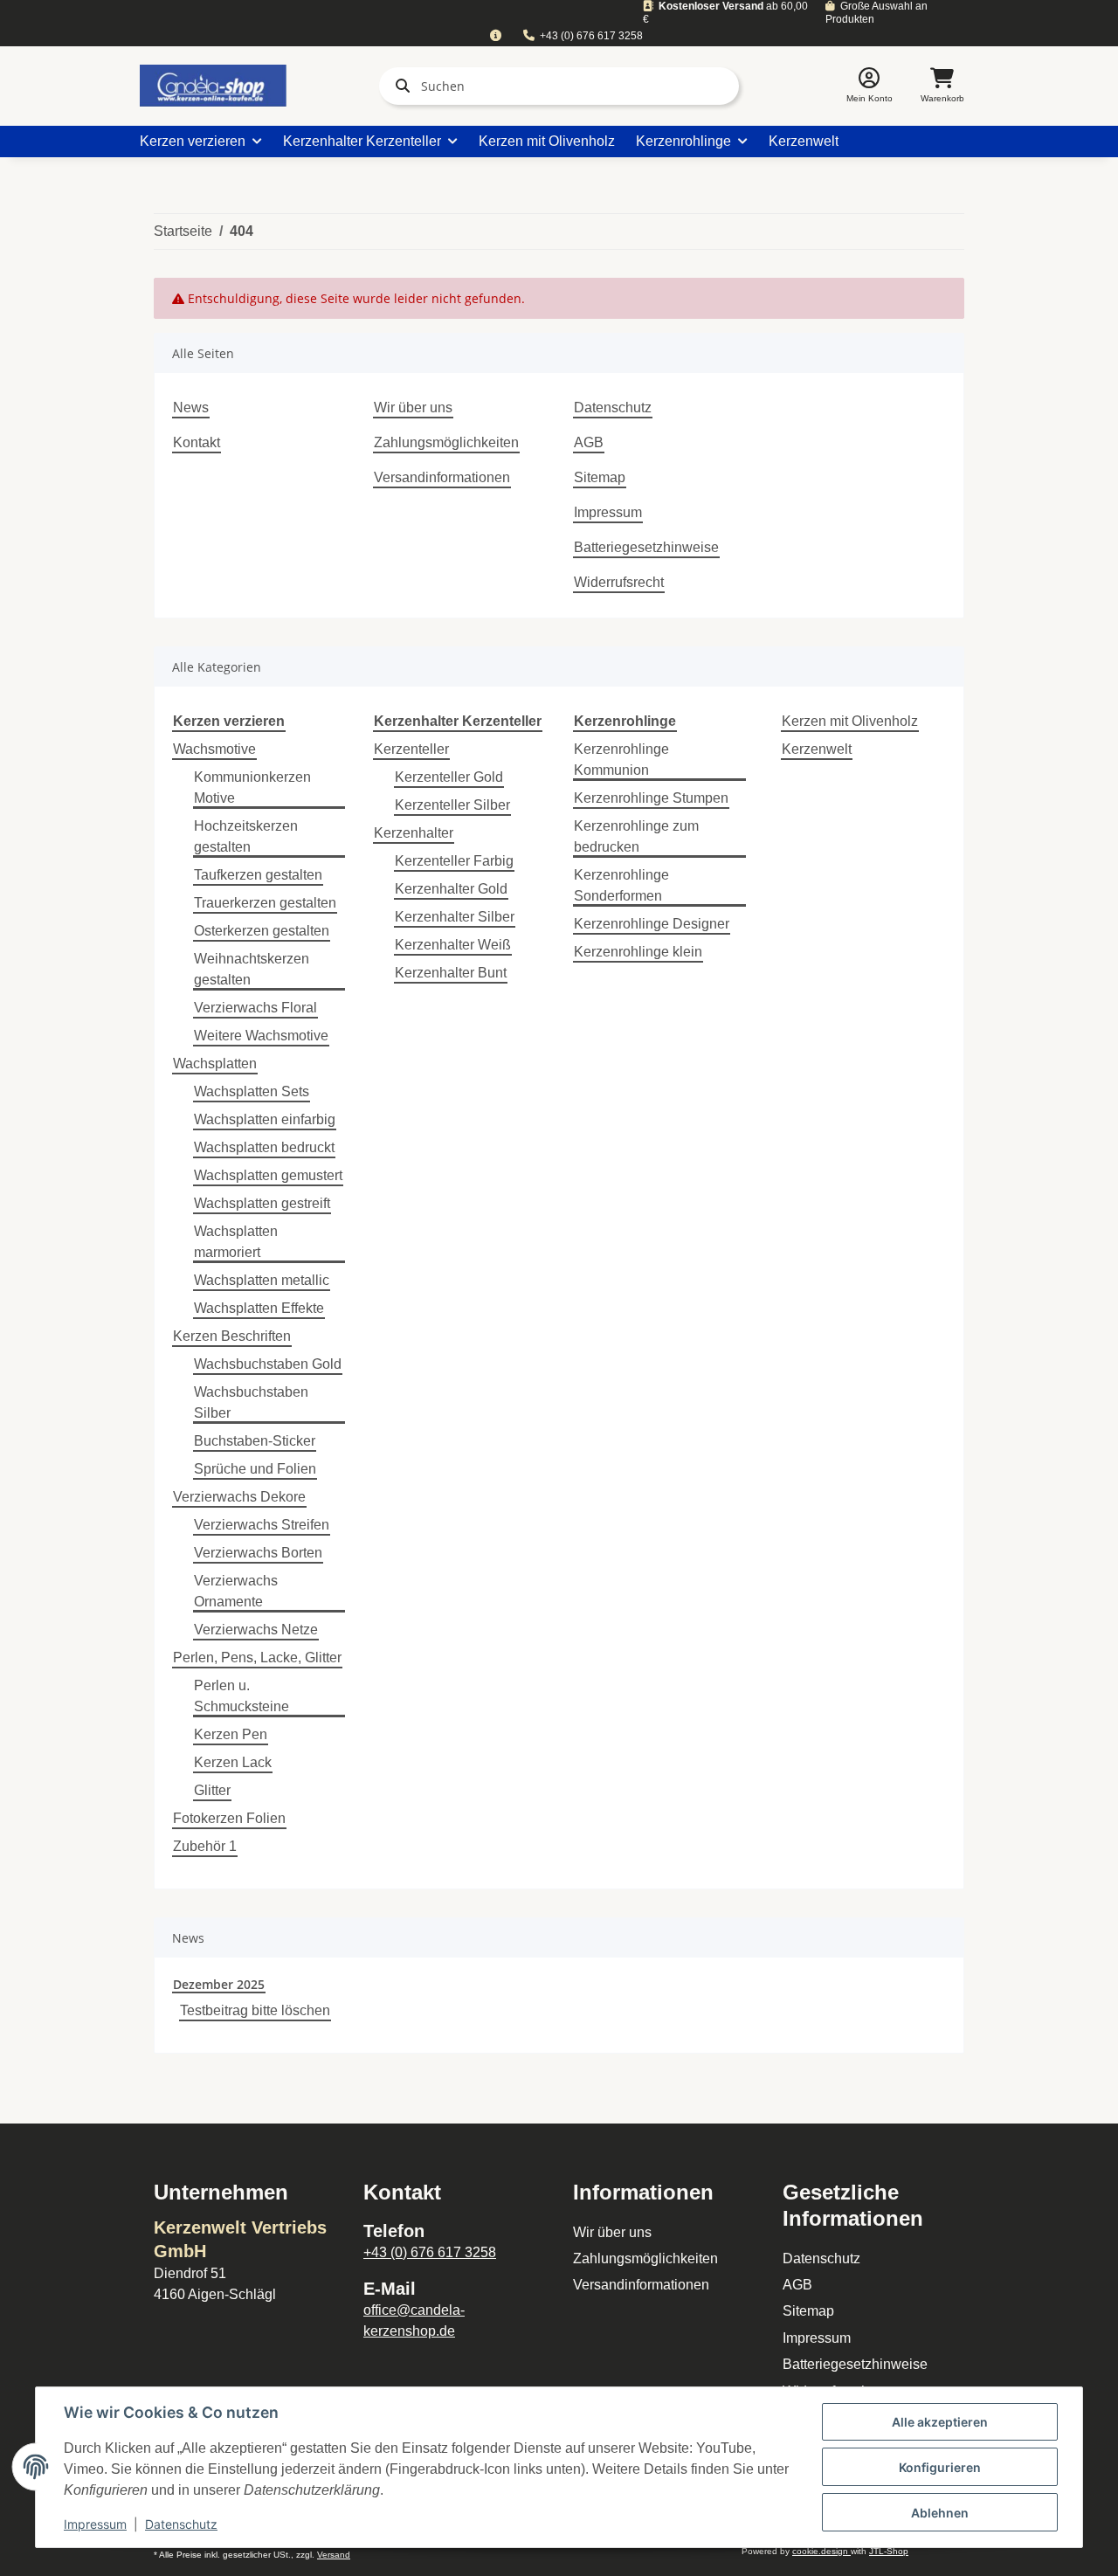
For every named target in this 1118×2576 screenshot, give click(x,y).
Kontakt (197, 442)
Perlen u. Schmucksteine (242, 1696)
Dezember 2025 (219, 1984)
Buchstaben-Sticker (255, 1441)
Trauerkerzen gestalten (265, 903)
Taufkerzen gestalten (258, 875)
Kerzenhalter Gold (451, 889)
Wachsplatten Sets (252, 1091)
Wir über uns (413, 407)
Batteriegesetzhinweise (646, 547)
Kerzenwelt (817, 749)
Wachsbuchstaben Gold (268, 1364)
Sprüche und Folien (255, 1469)
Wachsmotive (214, 749)
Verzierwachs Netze (256, 1630)
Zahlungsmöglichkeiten (446, 442)
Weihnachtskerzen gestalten (252, 969)
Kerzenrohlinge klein (638, 952)
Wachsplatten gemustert (268, 1175)
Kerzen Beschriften (232, 1336)
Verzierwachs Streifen (262, 1525)
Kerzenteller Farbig (454, 861)
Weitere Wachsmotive (261, 1036)
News (191, 407)
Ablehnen (940, 2513)
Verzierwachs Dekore (239, 1497)
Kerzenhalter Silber (455, 917)
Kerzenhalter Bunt (451, 973)
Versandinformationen (442, 477)
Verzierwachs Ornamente (236, 1591)
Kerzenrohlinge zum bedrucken (636, 836)
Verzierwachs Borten (258, 1553)
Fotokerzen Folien (229, 1818)
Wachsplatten (215, 1064)
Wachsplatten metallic (262, 1280)
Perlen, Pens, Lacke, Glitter (257, 1657)
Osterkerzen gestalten (262, 931)
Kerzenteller (411, 749)
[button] (870, 86)
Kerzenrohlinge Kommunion (621, 760)
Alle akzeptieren (940, 2422)
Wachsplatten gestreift (262, 1203)
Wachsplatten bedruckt (264, 1147)
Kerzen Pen (231, 1734)
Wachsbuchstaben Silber (251, 1402)
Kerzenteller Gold (449, 777)
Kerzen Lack (233, 1762)
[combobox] (495, 36)
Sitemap (600, 477)
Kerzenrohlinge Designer (652, 924)
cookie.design (821, 2551)
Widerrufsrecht (619, 582)
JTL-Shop (889, 2551)
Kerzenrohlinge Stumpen (651, 798)
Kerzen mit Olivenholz (850, 721)
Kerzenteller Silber (452, 805)
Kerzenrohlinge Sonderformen (621, 885)
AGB (589, 442)
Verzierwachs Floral (255, 1008)
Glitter (212, 1790)
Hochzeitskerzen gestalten (246, 836)
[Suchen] (399, 86)
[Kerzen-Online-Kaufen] (213, 86)
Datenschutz (613, 407)
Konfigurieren (940, 2467)
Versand (334, 2555)
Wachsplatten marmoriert (236, 1242)
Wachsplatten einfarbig (265, 1119)
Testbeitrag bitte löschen (255, 2010)
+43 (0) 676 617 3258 (591, 36)
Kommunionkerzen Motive (252, 787)
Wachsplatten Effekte (259, 1308)
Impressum (608, 512)
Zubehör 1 (205, 1846)
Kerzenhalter (414, 833)
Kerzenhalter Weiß (453, 945)
